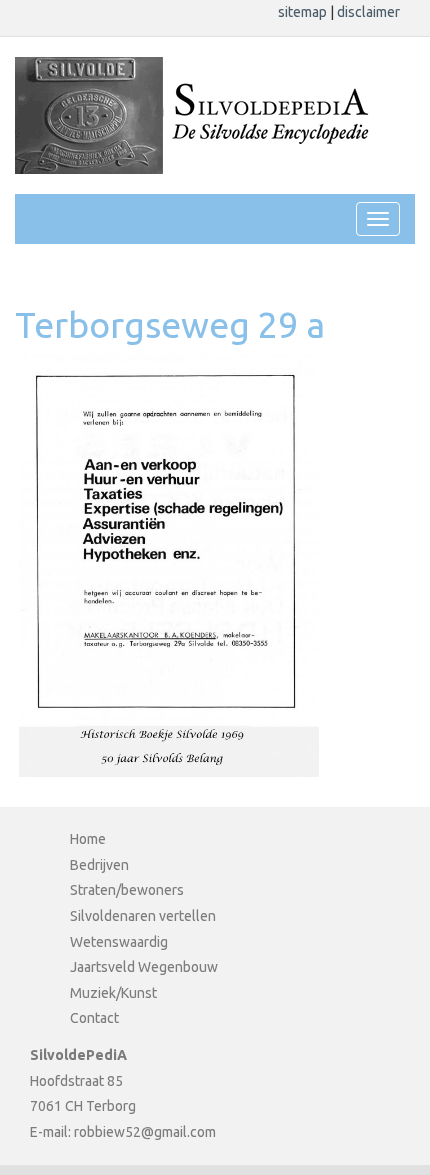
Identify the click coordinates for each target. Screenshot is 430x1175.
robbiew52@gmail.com (145, 1132)
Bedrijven (99, 865)
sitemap (304, 12)
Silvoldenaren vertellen (143, 916)
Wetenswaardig (119, 942)
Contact (94, 1018)
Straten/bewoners (127, 890)
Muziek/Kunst (113, 993)
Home (88, 839)
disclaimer (368, 12)
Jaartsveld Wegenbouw (144, 967)
